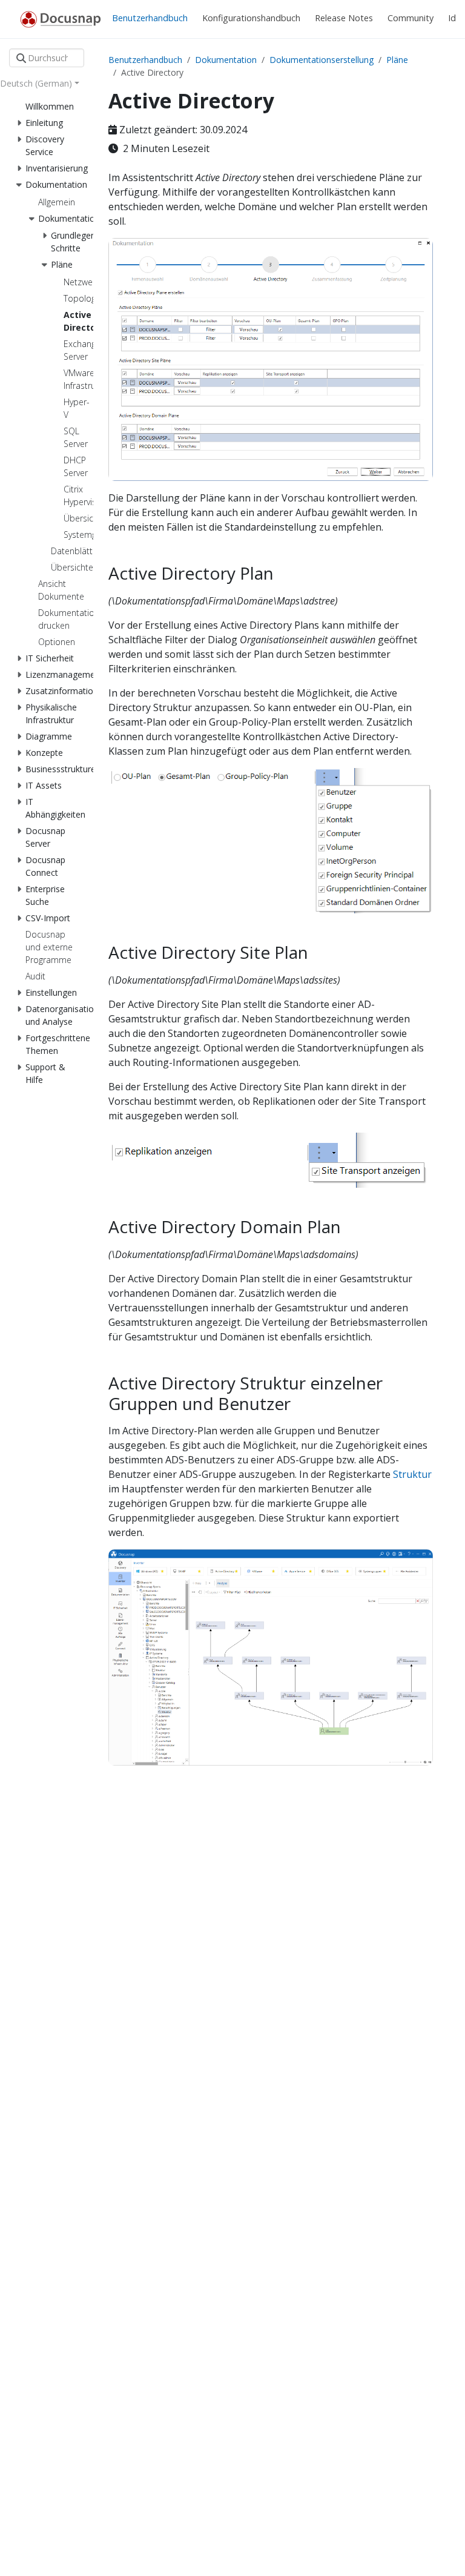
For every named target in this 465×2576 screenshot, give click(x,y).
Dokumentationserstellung (322, 60)
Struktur (412, 1474)
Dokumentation (226, 60)
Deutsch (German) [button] (36, 83)
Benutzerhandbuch (145, 60)
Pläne (397, 60)
